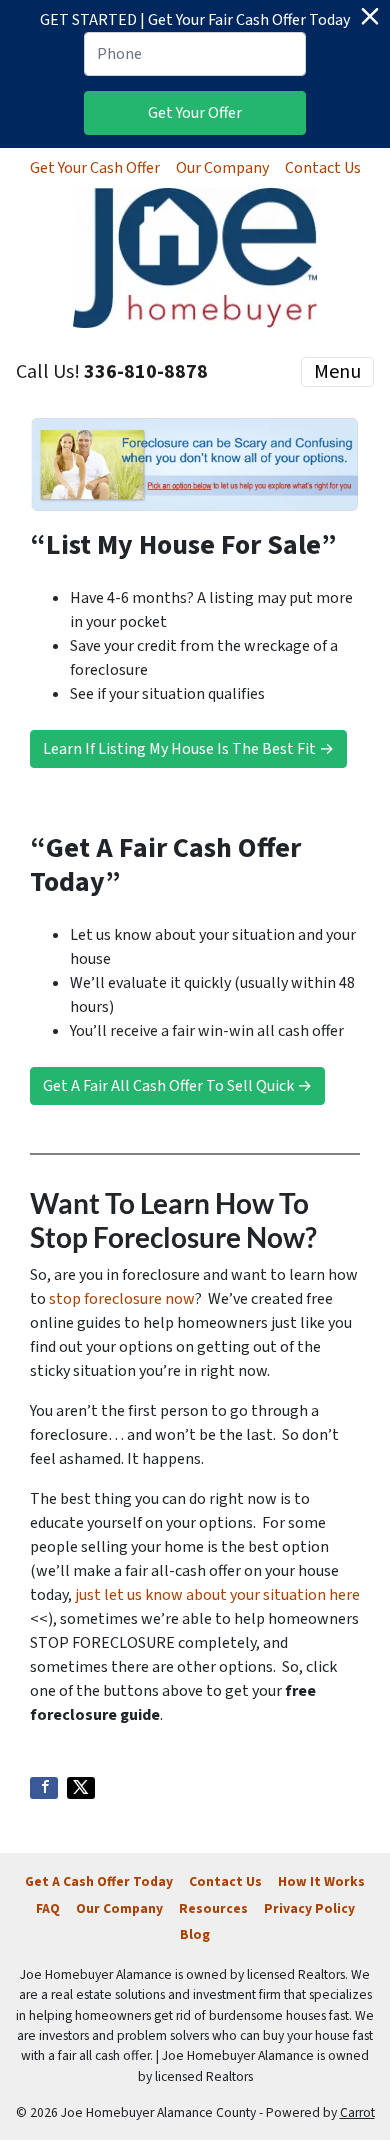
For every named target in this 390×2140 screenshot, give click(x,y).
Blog (195, 1934)
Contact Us (323, 168)
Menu (337, 372)
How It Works (321, 1881)
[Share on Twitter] (81, 1788)
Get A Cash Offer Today (99, 1881)
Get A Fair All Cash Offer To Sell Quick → (177, 1086)
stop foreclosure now (122, 1299)
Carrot (357, 2112)
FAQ (48, 1908)
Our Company (222, 168)
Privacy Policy (309, 1908)
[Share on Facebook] (44, 1788)
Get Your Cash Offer (95, 168)
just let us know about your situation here (217, 1595)
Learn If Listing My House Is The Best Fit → (188, 749)
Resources (213, 1908)
